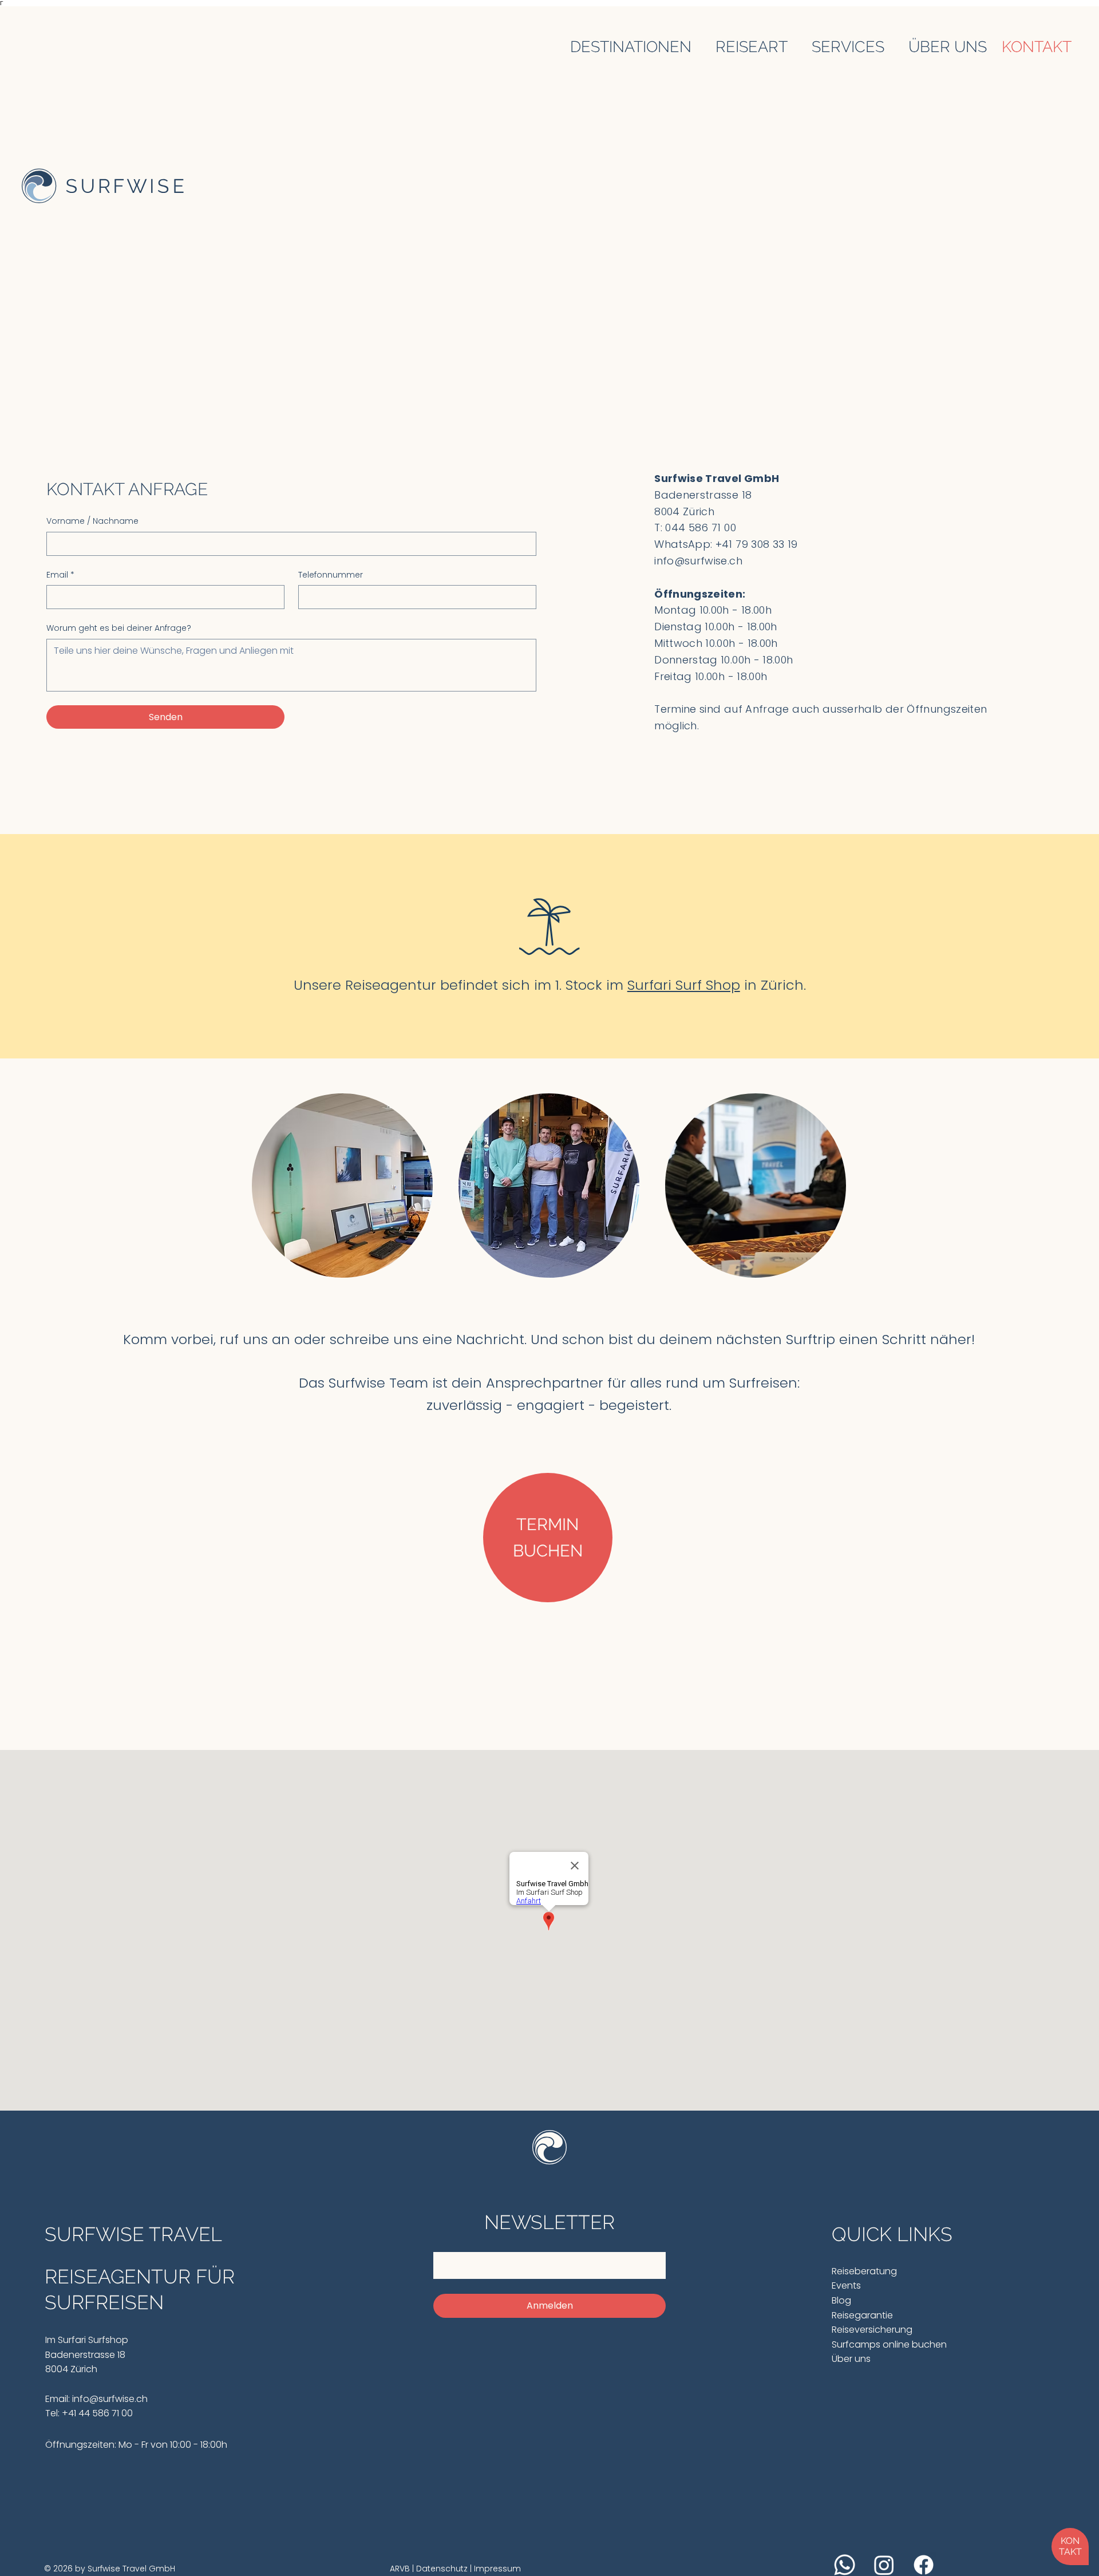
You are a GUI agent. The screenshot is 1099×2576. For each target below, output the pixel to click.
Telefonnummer (331, 575)
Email (60, 575)
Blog (841, 2300)
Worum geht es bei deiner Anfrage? (119, 628)
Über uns (851, 2359)
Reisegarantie (862, 2315)
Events (846, 2285)
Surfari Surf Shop (684, 985)
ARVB (401, 2569)
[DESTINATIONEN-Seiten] (698, 46)
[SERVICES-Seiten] (891, 46)
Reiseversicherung (872, 2330)
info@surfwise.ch (698, 561)
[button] (1070, 2547)
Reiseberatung (865, 2271)
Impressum (496, 2569)
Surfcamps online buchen (889, 2344)
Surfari (72, 2340)
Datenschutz (443, 2569)
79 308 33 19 (766, 544)
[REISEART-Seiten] (794, 46)
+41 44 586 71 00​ (96, 2413)
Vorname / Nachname (92, 521)
